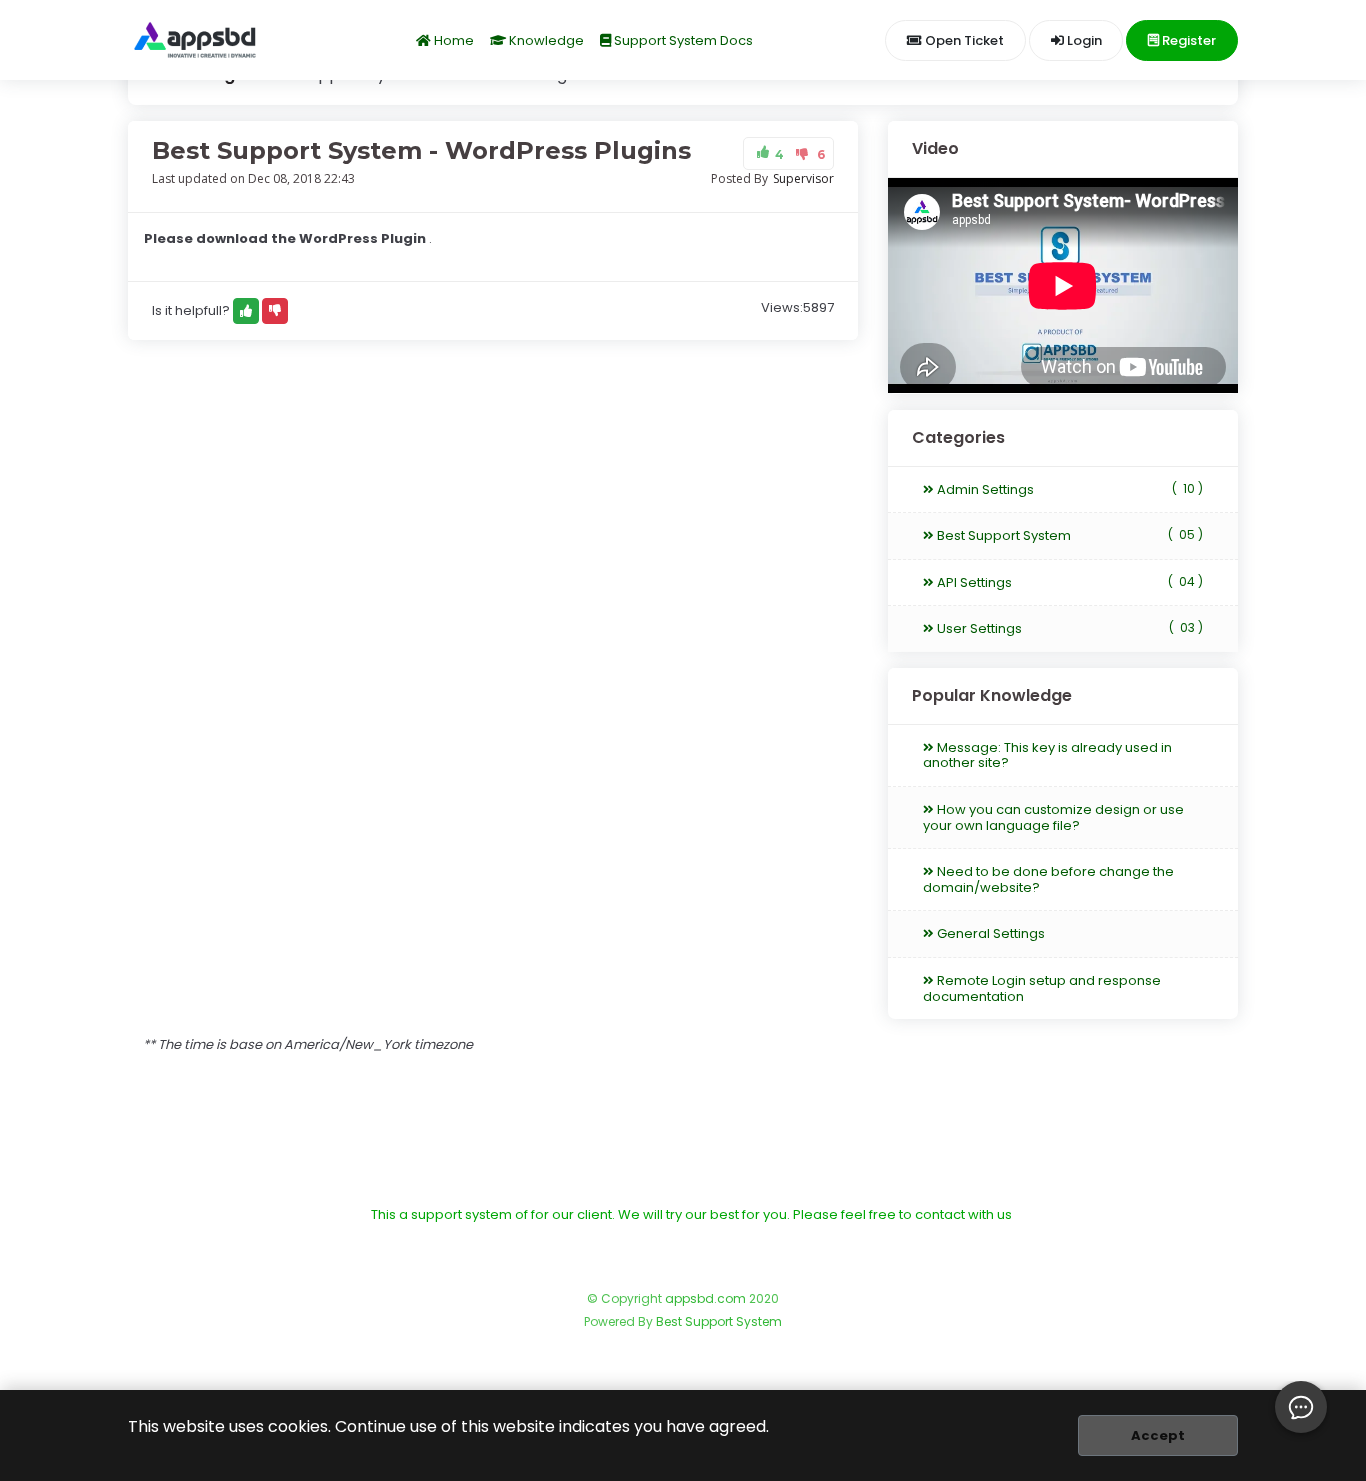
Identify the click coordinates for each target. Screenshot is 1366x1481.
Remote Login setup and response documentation (1042, 988)
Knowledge (545, 40)
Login (1083, 40)
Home (452, 40)
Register (1187, 40)
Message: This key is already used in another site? (1047, 755)
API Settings (1068, 582)
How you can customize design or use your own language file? (1053, 817)
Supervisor (803, 178)
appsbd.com (705, 1298)
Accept (1158, 1435)
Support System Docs (682, 40)
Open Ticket (963, 40)
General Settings (989, 933)
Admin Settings (1068, 489)
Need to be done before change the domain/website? (1048, 879)
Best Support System (1068, 535)
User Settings (1068, 628)
